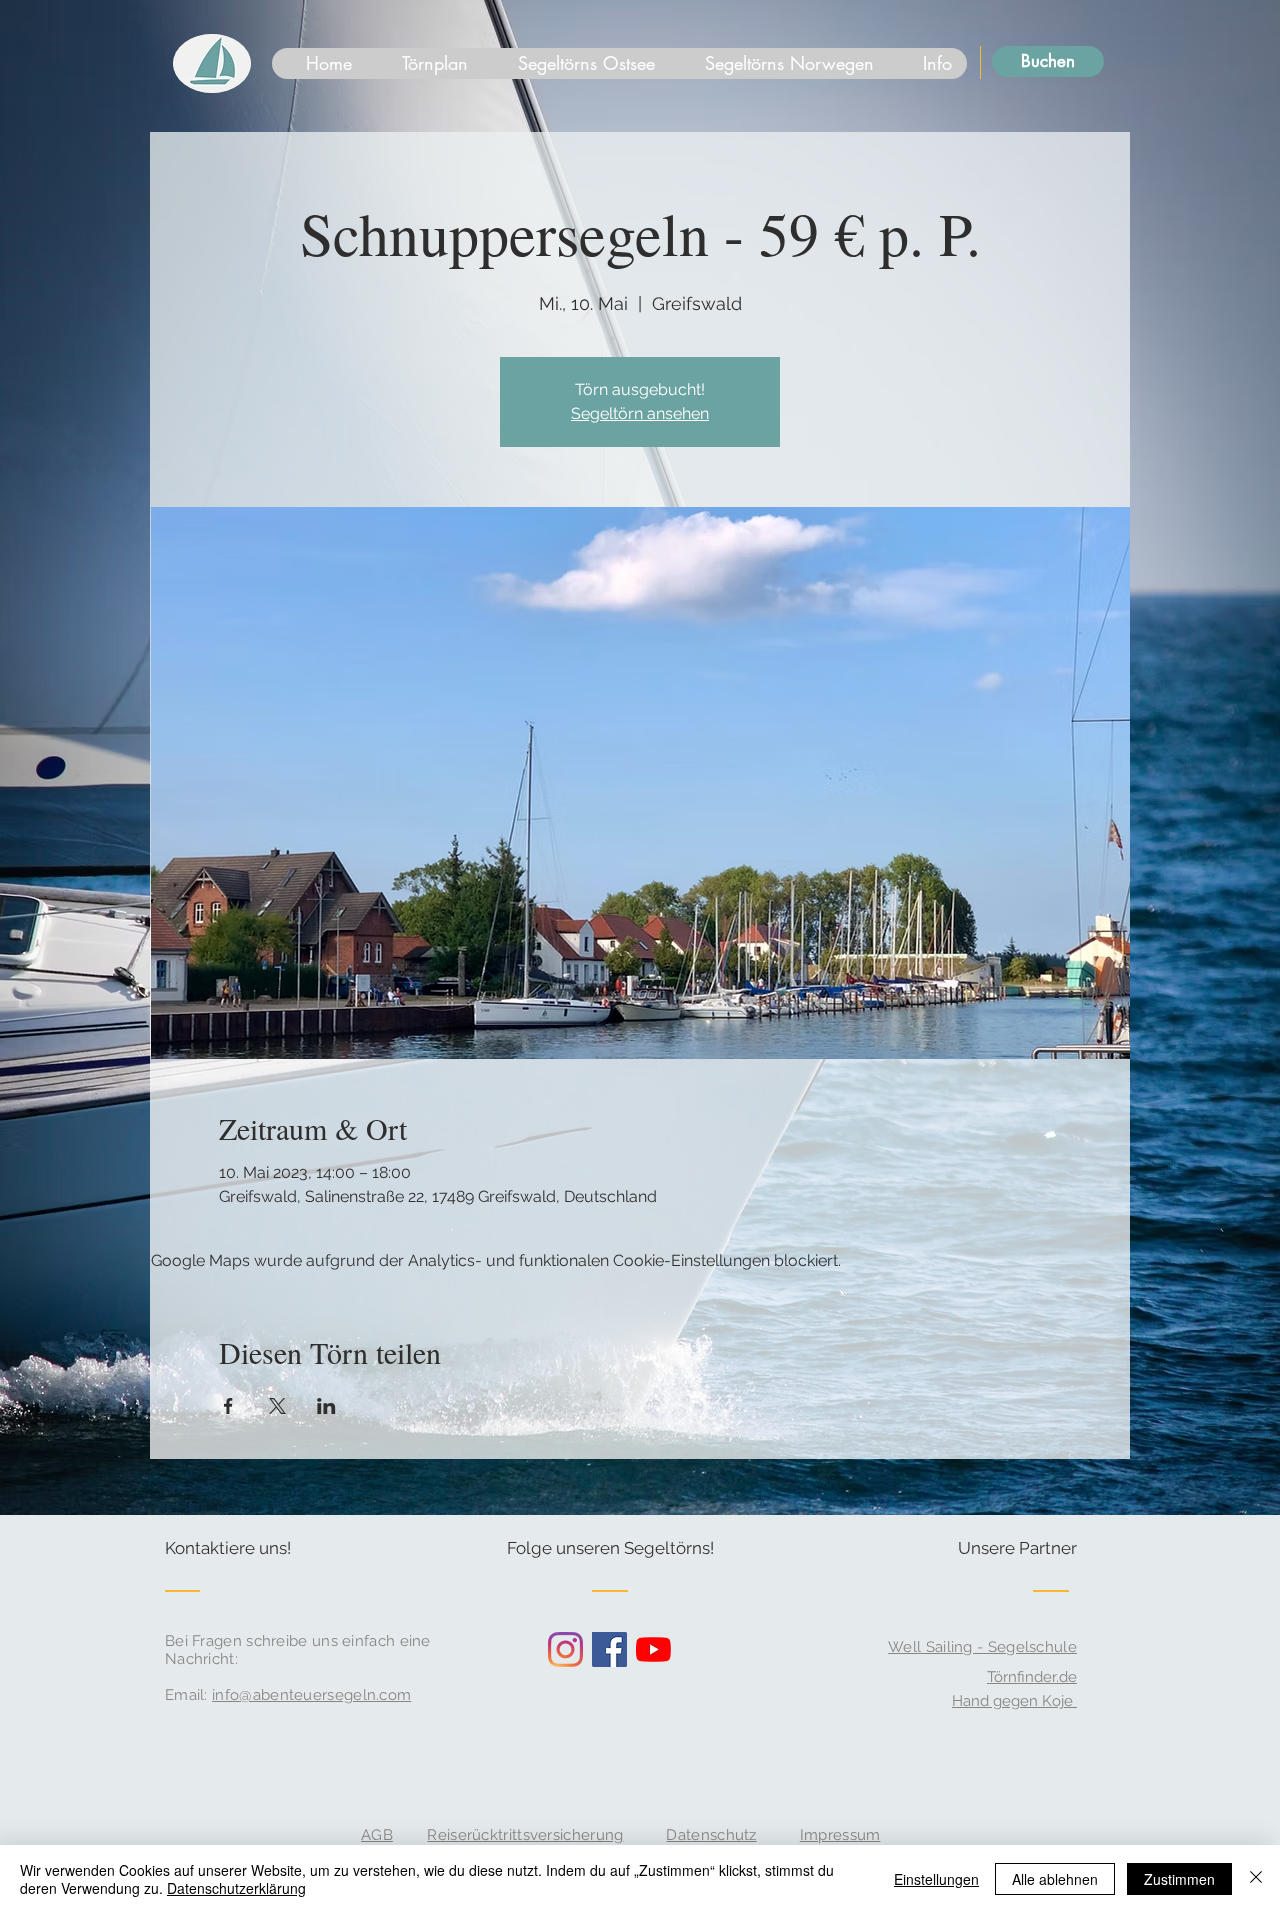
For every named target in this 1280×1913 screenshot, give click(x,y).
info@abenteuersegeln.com (311, 1695)
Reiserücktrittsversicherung (525, 1835)
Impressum (840, 1835)
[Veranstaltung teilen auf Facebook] (228, 1406)
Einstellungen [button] (936, 1879)
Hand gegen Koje (1014, 1701)
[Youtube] (653, 1649)
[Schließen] (1256, 1879)
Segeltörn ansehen (640, 413)
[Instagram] (565, 1649)
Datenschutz (711, 1835)
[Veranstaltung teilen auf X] (277, 1406)
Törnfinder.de (1032, 1677)
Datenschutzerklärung (236, 1888)
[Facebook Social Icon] (609, 1649)
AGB (377, 1835)
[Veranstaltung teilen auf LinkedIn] (326, 1406)
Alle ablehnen (1055, 1879)
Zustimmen (1179, 1879)
